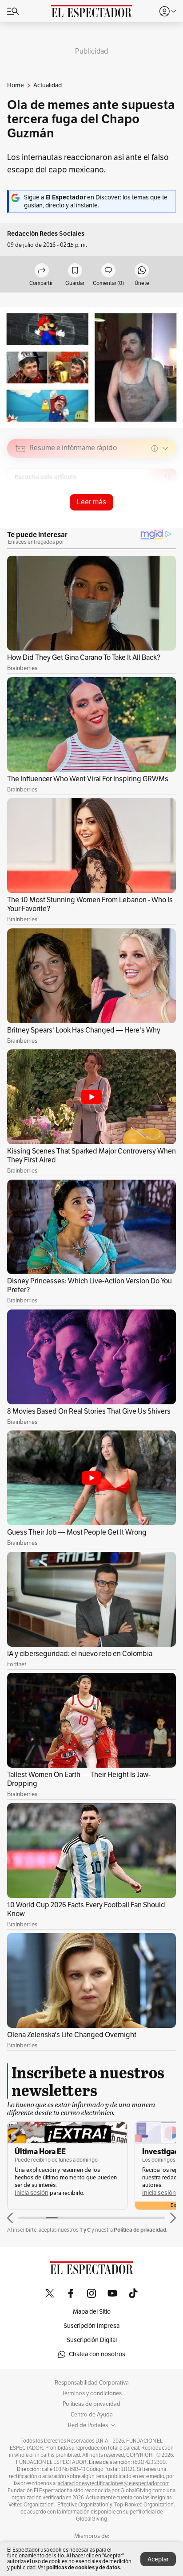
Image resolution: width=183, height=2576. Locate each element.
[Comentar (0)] (108, 271)
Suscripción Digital (92, 2340)
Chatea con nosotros (97, 2354)
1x (166, 511)
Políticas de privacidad (91, 2404)
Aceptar (158, 2559)
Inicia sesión (32, 2193)
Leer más (91, 502)
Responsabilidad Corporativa (92, 2383)
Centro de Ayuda (92, 2415)
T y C (85, 2230)
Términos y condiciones (92, 2393)
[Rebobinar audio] (139, 511)
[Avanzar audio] (153, 511)
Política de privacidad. (141, 2230)
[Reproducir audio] (21, 499)
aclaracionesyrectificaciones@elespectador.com (114, 2483)
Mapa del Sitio (92, 2312)
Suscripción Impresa (91, 2326)
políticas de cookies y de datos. (84, 2567)
